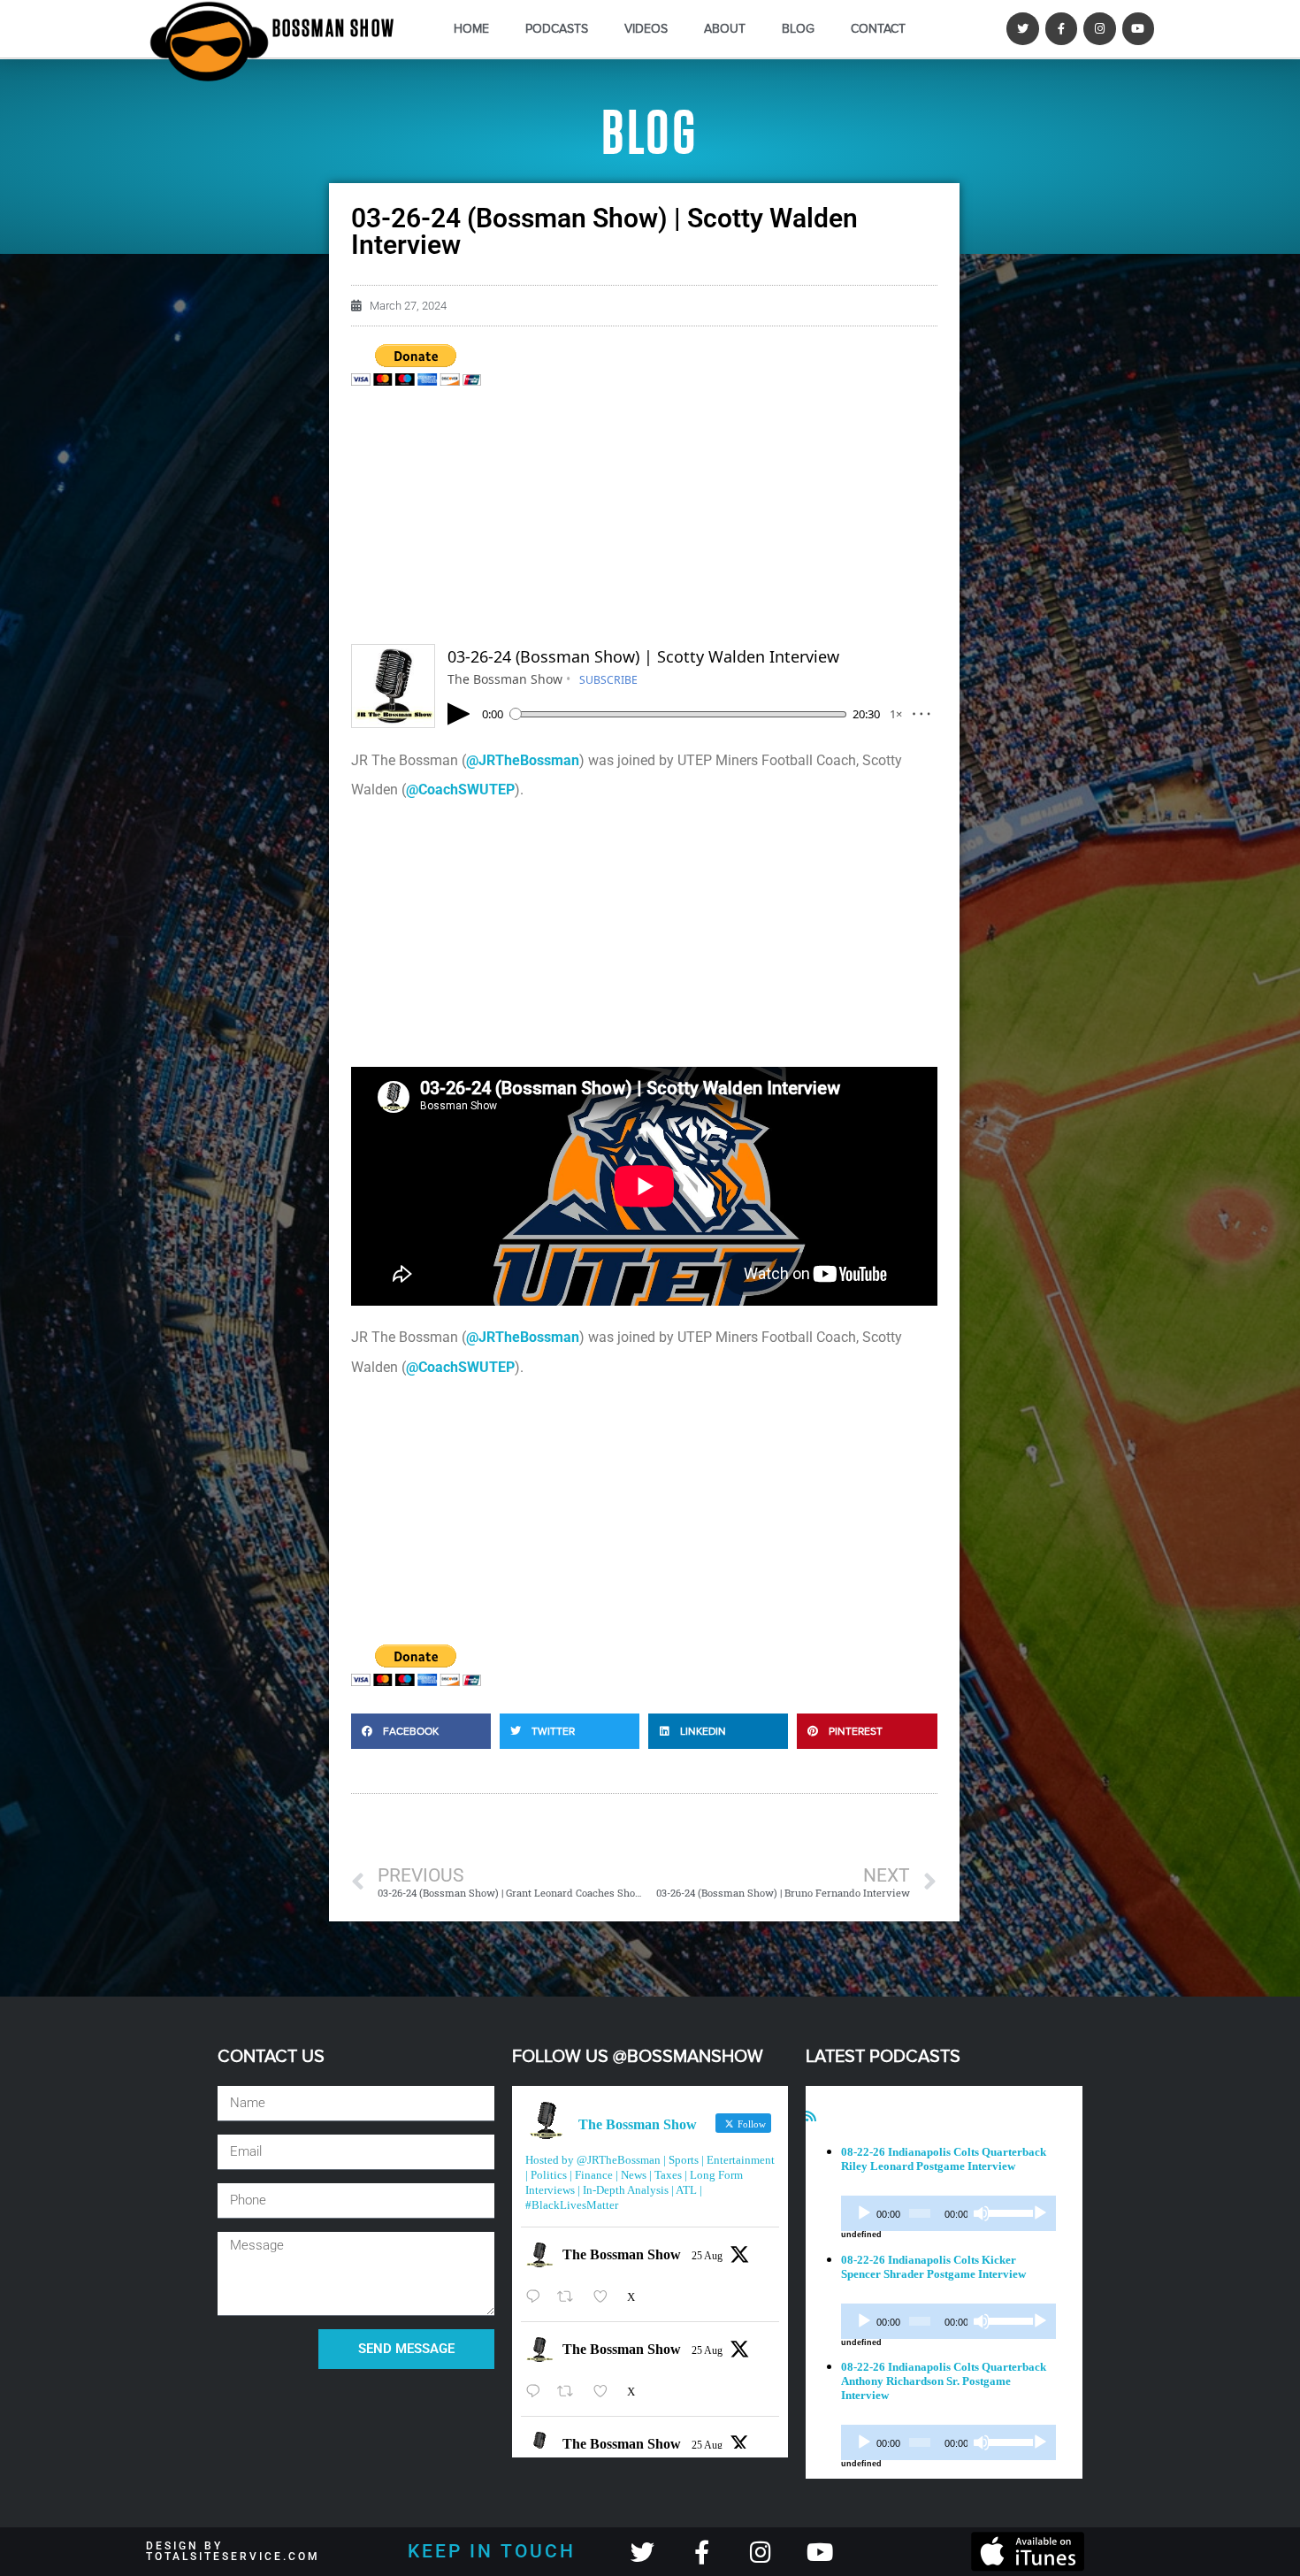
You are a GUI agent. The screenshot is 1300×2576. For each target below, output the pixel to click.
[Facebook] (1061, 28)
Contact (878, 29)
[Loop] (1040, 2213)
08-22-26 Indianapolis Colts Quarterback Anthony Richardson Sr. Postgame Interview (944, 2381)
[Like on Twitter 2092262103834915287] (606, 2392)
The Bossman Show (622, 2254)
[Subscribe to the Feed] (811, 2116)
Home (471, 29)
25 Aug (707, 2256)
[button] (421, 1731)
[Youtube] (1138, 28)
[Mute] (982, 2213)
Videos (646, 29)
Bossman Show (334, 29)
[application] (948, 2213)
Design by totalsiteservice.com (233, 2551)
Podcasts (557, 29)
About (725, 29)
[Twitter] (1022, 28)
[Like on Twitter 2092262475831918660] (606, 2297)
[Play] (864, 2213)
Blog (798, 29)
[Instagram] (1099, 28)
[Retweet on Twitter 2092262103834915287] (570, 2392)
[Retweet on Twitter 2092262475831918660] (570, 2297)
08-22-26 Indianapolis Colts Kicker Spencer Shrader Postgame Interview (933, 2267)
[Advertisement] (644, 520)
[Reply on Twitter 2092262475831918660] (537, 2297)
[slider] (1007, 2212)
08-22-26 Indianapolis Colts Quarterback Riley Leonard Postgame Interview (944, 2159)
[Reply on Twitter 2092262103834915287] (537, 2392)
